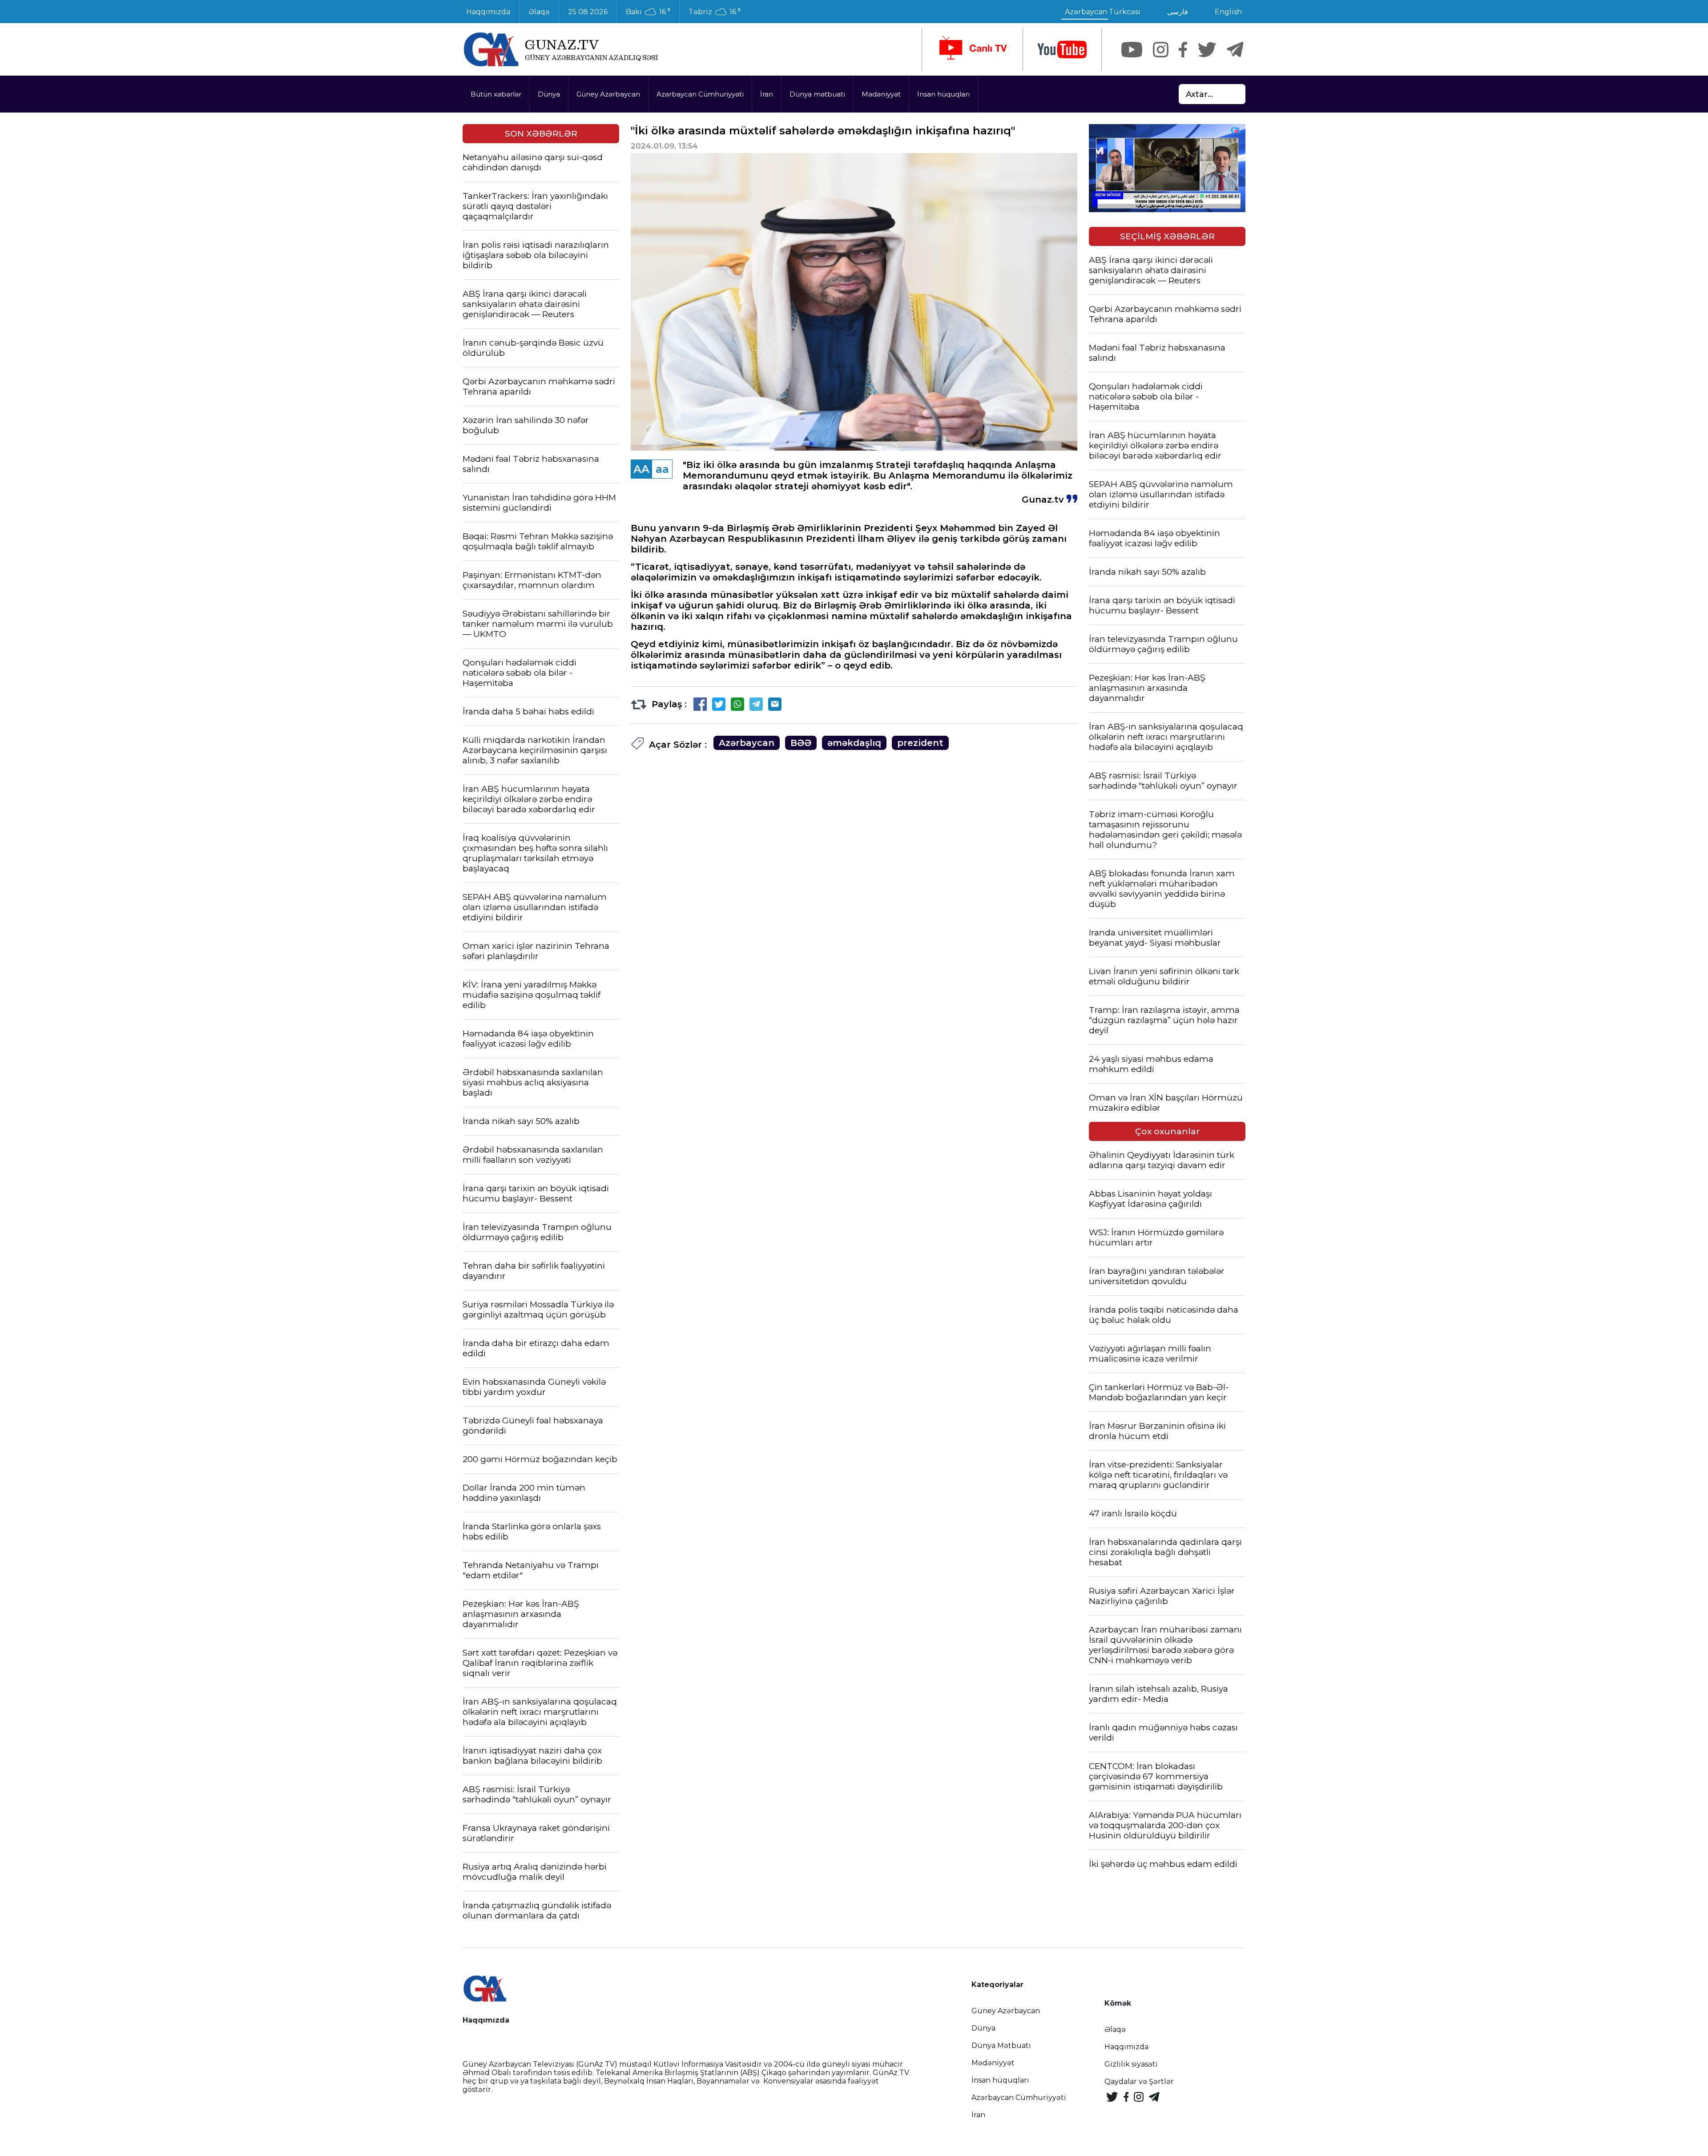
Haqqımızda (488, 12)
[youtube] (1062, 50)
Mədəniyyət (881, 94)
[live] (972, 49)
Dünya (549, 94)
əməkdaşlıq (854, 743)
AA (641, 469)
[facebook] (1183, 50)
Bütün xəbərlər (496, 94)
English (1228, 12)
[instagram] (1161, 50)
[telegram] (1235, 50)
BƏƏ (801, 743)
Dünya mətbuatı (817, 94)
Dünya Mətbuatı (1001, 2045)
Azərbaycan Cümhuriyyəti (700, 94)
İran (767, 94)
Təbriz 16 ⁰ (715, 12)
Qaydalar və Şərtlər (1139, 2081)
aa (662, 469)
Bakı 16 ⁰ (648, 12)
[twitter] (1207, 50)
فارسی (1178, 12)
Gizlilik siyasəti (1131, 2064)
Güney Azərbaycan (608, 94)
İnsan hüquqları (943, 94)
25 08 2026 (588, 12)
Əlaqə (539, 12)
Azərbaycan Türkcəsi (1103, 12)
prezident (920, 743)
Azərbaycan (747, 743)
